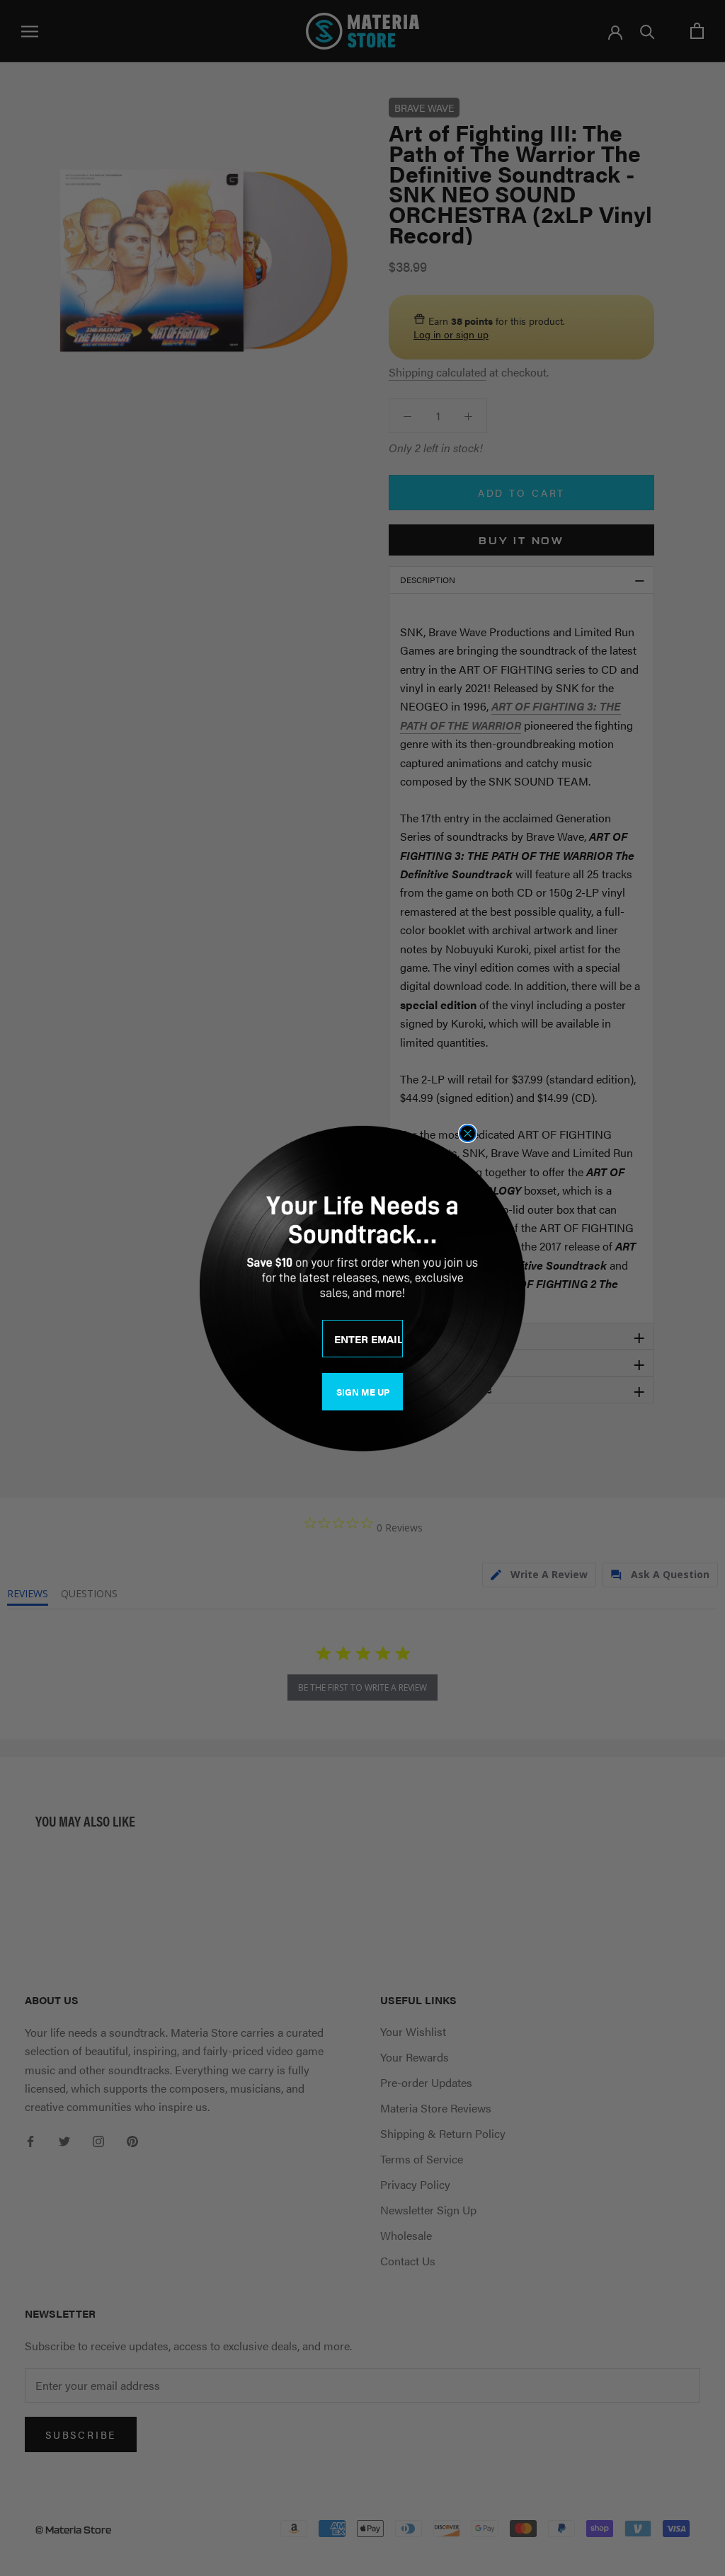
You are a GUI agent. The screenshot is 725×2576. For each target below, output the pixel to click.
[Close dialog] (468, 1133)
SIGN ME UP (363, 1392)
